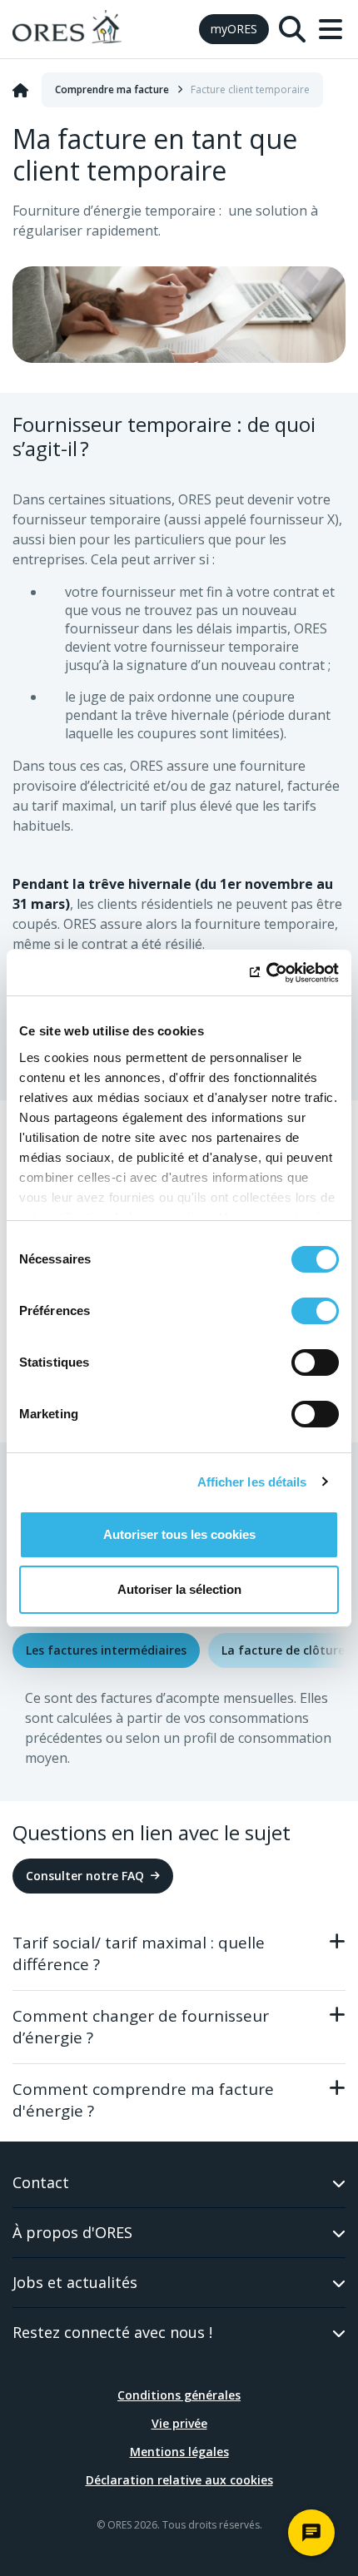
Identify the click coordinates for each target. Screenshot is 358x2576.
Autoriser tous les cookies (179, 1534)
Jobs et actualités (75, 2282)
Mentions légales (179, 2452)
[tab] (106, 1650)
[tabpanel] (179, 1735)
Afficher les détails (252, 1482)
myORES (234, 29)
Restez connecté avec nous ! (112, 2332)
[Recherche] (292, 29)
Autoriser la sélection (179, 1589)
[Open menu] (331, 29)
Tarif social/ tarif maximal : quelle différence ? (139, 1953)
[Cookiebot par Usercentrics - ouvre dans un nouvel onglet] (266, 973)
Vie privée (179, 2423)
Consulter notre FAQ (85, 1876)
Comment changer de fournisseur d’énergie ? (141, 2027)
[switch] (315, 1311)
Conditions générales (179, 2395)
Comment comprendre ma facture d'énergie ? (143, 2100)
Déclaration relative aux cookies (179, 2480)
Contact (41, 2182)
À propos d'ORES (72, 2232)
